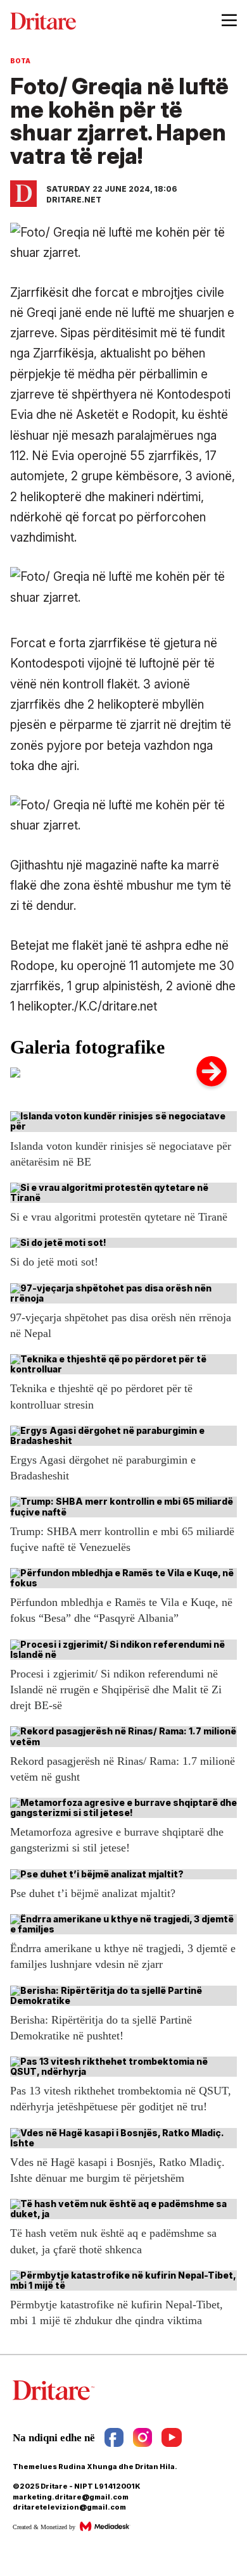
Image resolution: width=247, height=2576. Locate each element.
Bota (20, 61)
